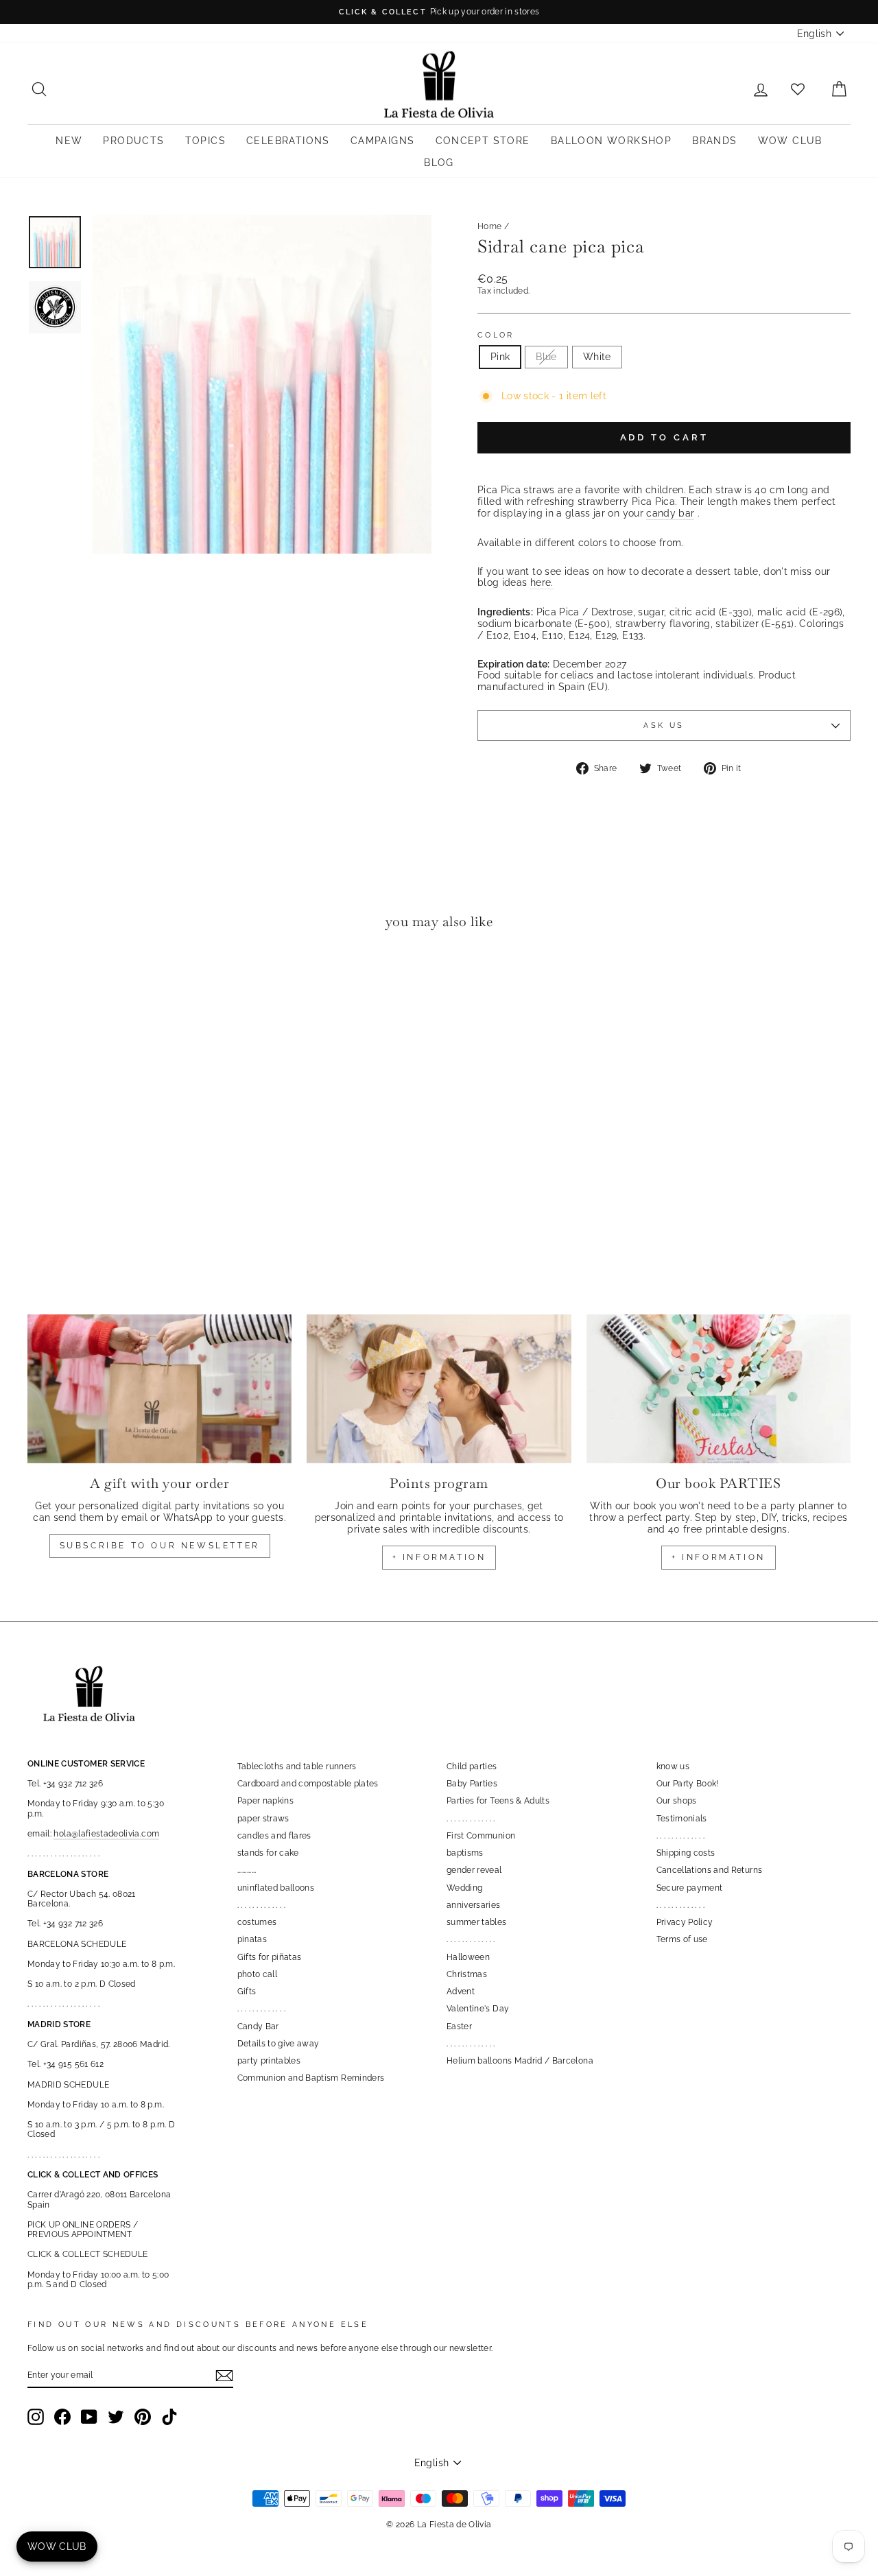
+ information (439, 1557)
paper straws (263, 1819)
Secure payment (690, 1888)
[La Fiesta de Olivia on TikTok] (169, 2417)
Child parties (472, 1766)
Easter (459, 2026)
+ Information (719, 1557)
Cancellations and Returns (710, 1870)
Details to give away (278, 2044)
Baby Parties (472, 1784)
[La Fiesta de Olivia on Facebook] (62, 2417)
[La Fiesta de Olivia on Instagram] (36, 2417)
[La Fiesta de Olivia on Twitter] (116, 2417)
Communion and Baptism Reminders (311, 2078)
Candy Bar (258, 2026)
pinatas (252, 1939)
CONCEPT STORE (483, 141)
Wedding (464, 1888)
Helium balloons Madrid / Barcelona (520, 2061)
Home (489, 226)
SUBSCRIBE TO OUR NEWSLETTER (160, 1546)
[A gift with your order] (159, 1389)
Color (496, 335)
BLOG (439, 163)
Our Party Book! (688, 1784)
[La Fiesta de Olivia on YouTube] (89, 2417)
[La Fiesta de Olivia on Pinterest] (143, 2417)
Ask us (664, 725)
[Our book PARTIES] (719, 1389)
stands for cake (268, 1853)
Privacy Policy (685, 1922)
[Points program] (439, 1389)
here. (542, 582)
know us (673, 1766)
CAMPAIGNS (383, 141)
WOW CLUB (790, 141)
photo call (258, 1974)
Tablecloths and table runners (297, 1766)
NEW (69, 141)
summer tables (477, 1922)
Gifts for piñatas (270, 1957)
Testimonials (682, 1819)
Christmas (467, 1974)
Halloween (468, 1957)
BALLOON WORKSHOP (611, 141)
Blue (546, 357)
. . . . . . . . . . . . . (262, 1905)
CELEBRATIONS (288, 141)
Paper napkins (266, 1801)
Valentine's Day (478, 2009)
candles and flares (274, 1836)
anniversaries (474, 1905)
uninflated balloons (276, 1888)
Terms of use (682, 1939)
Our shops (677, 1801)
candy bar (670, 513)
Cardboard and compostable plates (308, 1784)
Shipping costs (686, 1853)
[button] (41, 982)
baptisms (465, 1853)
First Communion (481, 1836)
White (597, 357)
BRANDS (714, 141)
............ (247, 1870)
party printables (269, 2061)
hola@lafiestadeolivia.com (106, 1834)
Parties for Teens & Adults (498, 1801)
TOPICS (205, 141)
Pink (500, 357)
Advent (461, 1992)
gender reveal (474, 1870)
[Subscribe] (224, 2376)
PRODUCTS (133, 141)
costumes (257, 1922)
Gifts (247, 1992)
